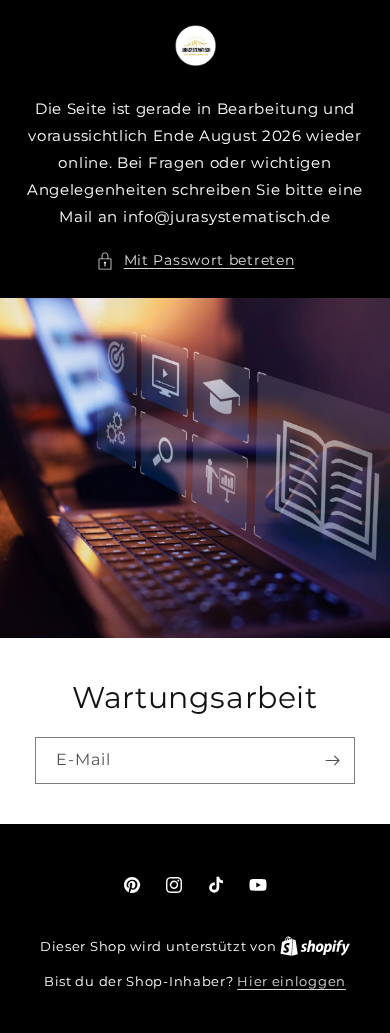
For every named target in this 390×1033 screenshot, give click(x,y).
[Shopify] (315, 946)
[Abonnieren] (332, 760)
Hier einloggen (291, 981)
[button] (195, 260)
